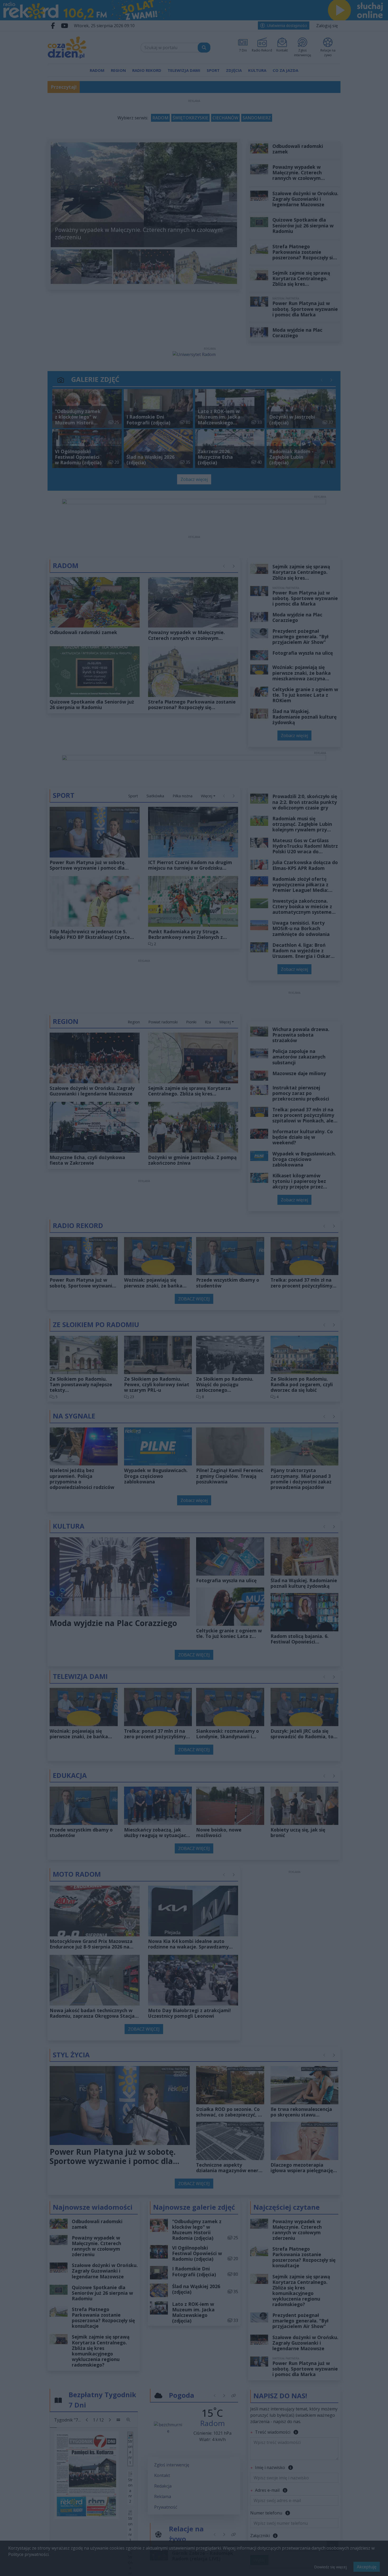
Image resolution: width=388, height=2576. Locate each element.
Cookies (128, 1386)
